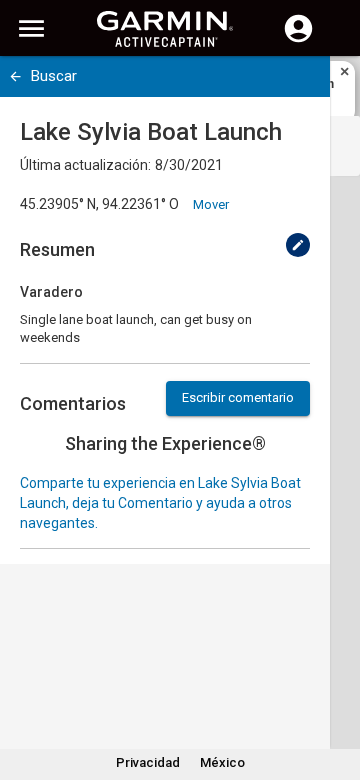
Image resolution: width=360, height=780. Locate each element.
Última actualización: (85, 165)
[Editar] (298, 245)
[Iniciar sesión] (298, 40)
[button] (335, 689)
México (222, 762)
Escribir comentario (238, 397)
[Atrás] (15, 76)
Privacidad (148, 762)
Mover (211, 204)
